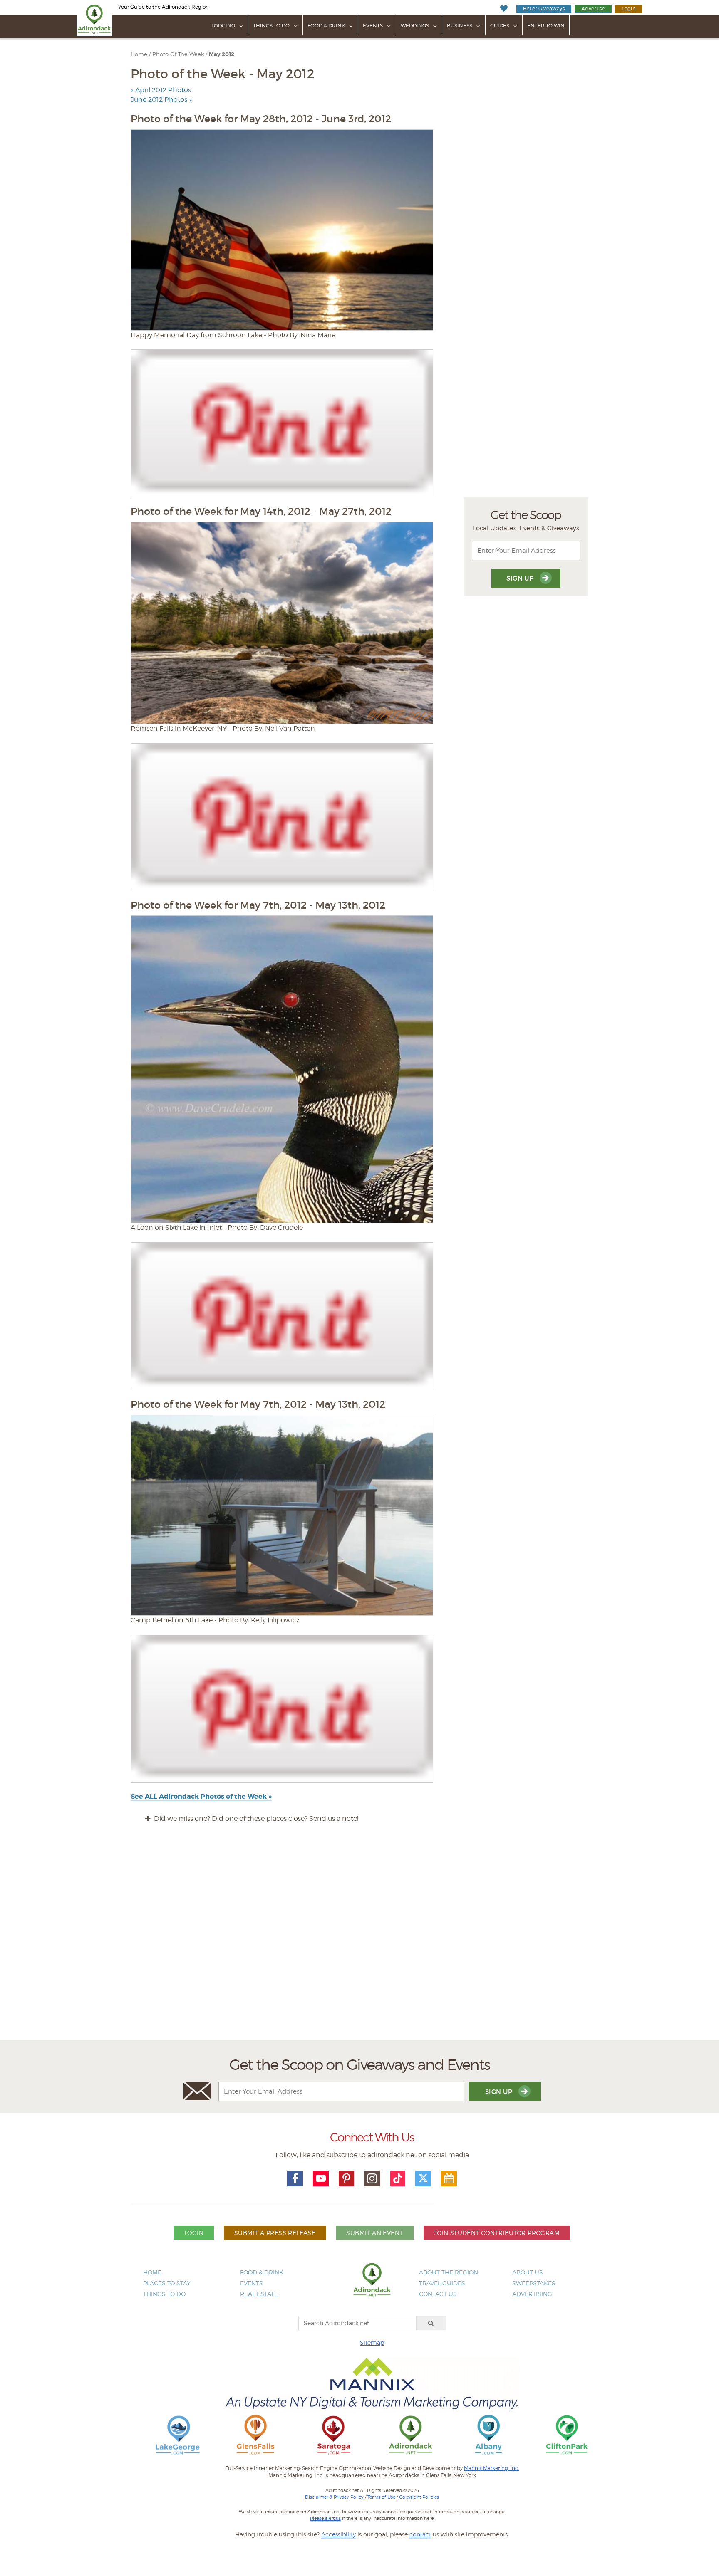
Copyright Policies (419, 2497)
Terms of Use (381, 2497)
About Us (528, 2272)
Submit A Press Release (275, 2233)
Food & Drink (326, 26)
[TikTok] (398, 2178)
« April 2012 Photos (161, 90)
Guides (500, 26)
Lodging (223, 26)
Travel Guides (442, 2283)
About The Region (449, 2272)
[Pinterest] (347, 2178)
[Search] (431, 2323)
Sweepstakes (534, 2283)
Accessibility (338, 2534)
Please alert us (325, 2518)
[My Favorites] (504, 9)
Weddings (415, 26)
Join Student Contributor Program (497, 2233)
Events (373, 26)
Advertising (532, 2294)
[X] (423, 2178)
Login (629, 9)
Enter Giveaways (544, 9)
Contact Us (438, 2294)
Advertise (593, 9)
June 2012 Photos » (161, 100)
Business (460, 26)
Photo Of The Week (178, 54)
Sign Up (521, 578)
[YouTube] (321, 2178)
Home (139, 54)
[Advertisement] (359, 1939)
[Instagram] (372, 2178)
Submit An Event (374, 2233)
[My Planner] (449, 2178)
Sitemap (372, 2342)
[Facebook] (295, 2178)
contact (420, 2534)
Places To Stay (167, 2283)
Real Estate (259, 2294)
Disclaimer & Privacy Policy (334, 2497)
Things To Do (271, 26)
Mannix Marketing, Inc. (491, 2468)
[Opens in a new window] (178, 2434)
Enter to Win (546, 26)
